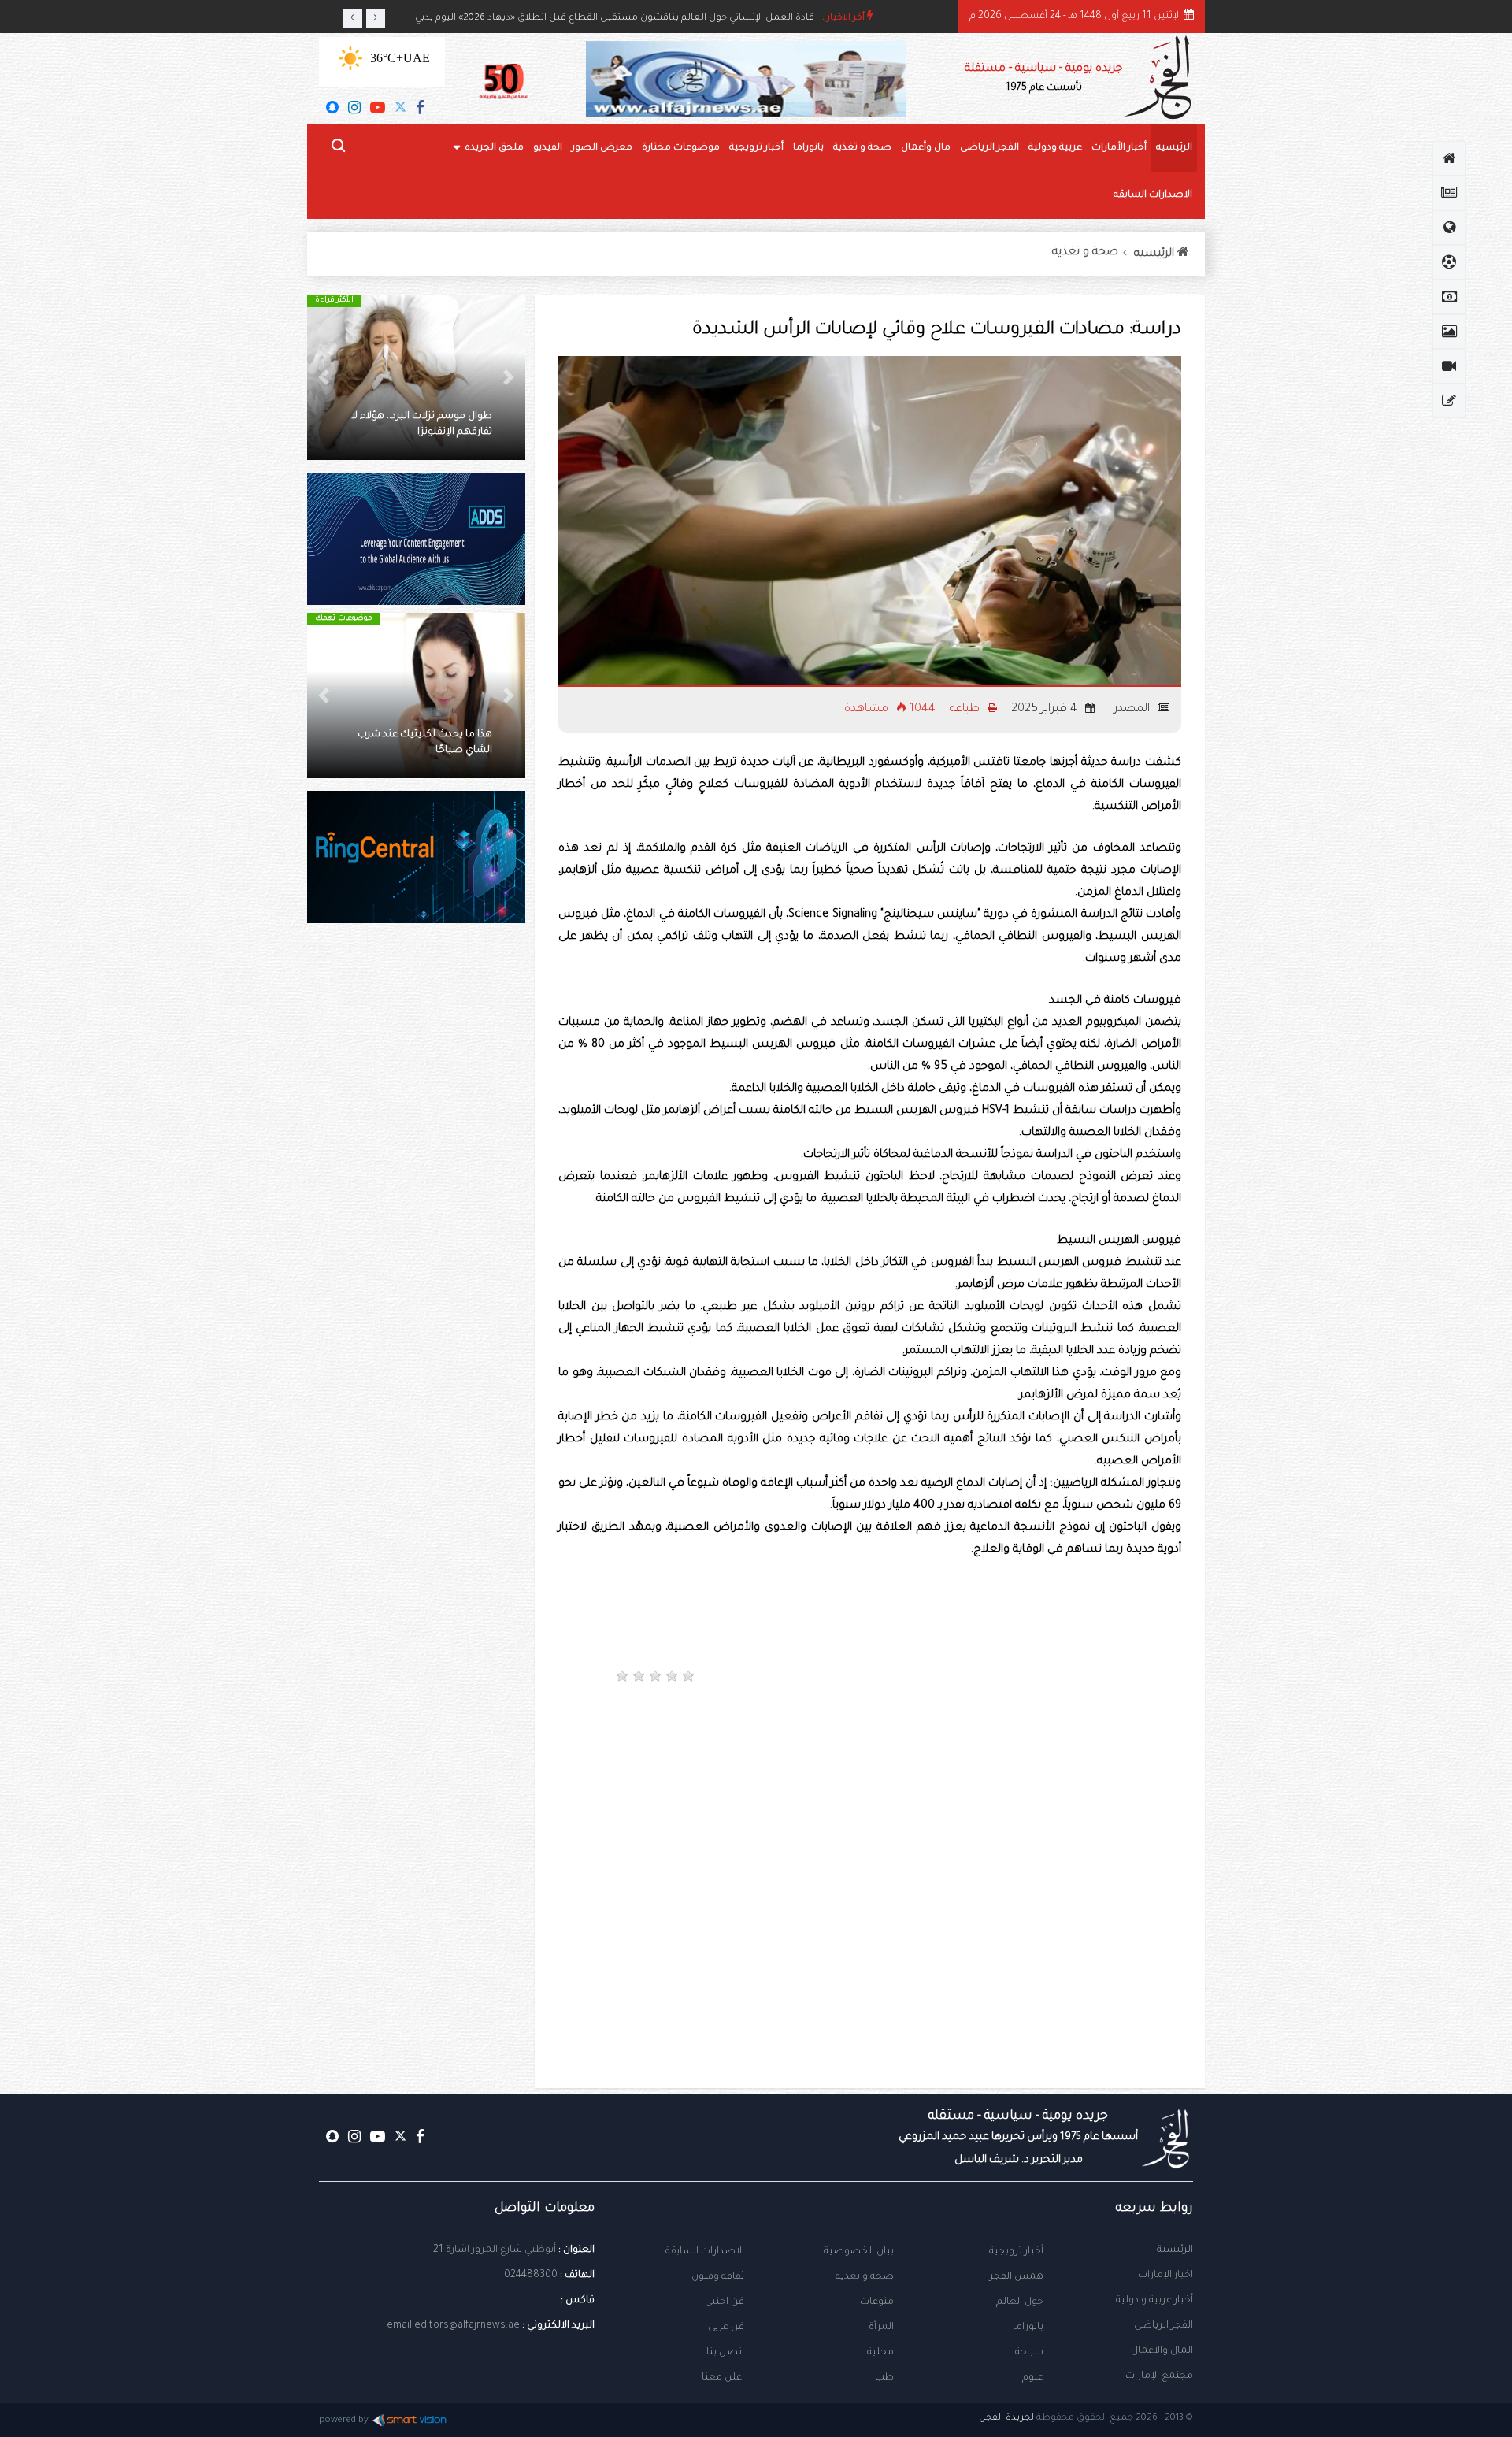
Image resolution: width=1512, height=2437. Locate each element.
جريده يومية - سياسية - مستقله (1018, 2138)
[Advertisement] (1031, 1750)
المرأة (881, 2328)
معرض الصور (602, 148)
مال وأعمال (926, 148)
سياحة (1029, 2353)
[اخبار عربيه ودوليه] (1449, 228)
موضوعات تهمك (419, 619)
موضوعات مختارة (681, 148)
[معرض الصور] (1449, 332)
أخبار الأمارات (1119, 148)
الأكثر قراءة (410, 300)
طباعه (966, 710)
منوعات (877, 2302)
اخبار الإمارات (1165, 2276)
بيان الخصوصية (859, 2252)
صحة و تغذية (862, 148)
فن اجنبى (724, 2302)
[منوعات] (1449, 401)
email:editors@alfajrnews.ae (453, 2326)
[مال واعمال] (1449, 297)
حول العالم (1020, 2302)
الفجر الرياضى (989, 148)
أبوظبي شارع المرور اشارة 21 (495, 2250)
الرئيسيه (1174, 148)
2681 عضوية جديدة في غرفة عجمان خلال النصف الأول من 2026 (682, 19)
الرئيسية (1175, 2250)
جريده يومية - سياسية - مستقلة (1043, 78)
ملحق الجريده (494, 148)
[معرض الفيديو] (1449, 366)
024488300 (531, 2276)
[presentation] (353, 19)
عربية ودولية (1055, 148)
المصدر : (1131, 710)
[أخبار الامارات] (1449, 193)
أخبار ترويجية (756, 148)
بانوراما (808, 148)
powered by (344, 2421)
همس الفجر (1017, 2277)
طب (884, 2378)
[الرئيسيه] (1449, 158)
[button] (509, 377)
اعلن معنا (723, 2378)
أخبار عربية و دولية (1154, 2301)
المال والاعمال (1162, 2351)
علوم (1033, 2378)
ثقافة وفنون (718, 2277)
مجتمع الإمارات (1159, 2376)
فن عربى (726, 2328)
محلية (880, 2353)
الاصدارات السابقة (705, 2252)
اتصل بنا (725, 2353)
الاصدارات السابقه (1153, 195)
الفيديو (548, 148)
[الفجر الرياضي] (1449, 262)
